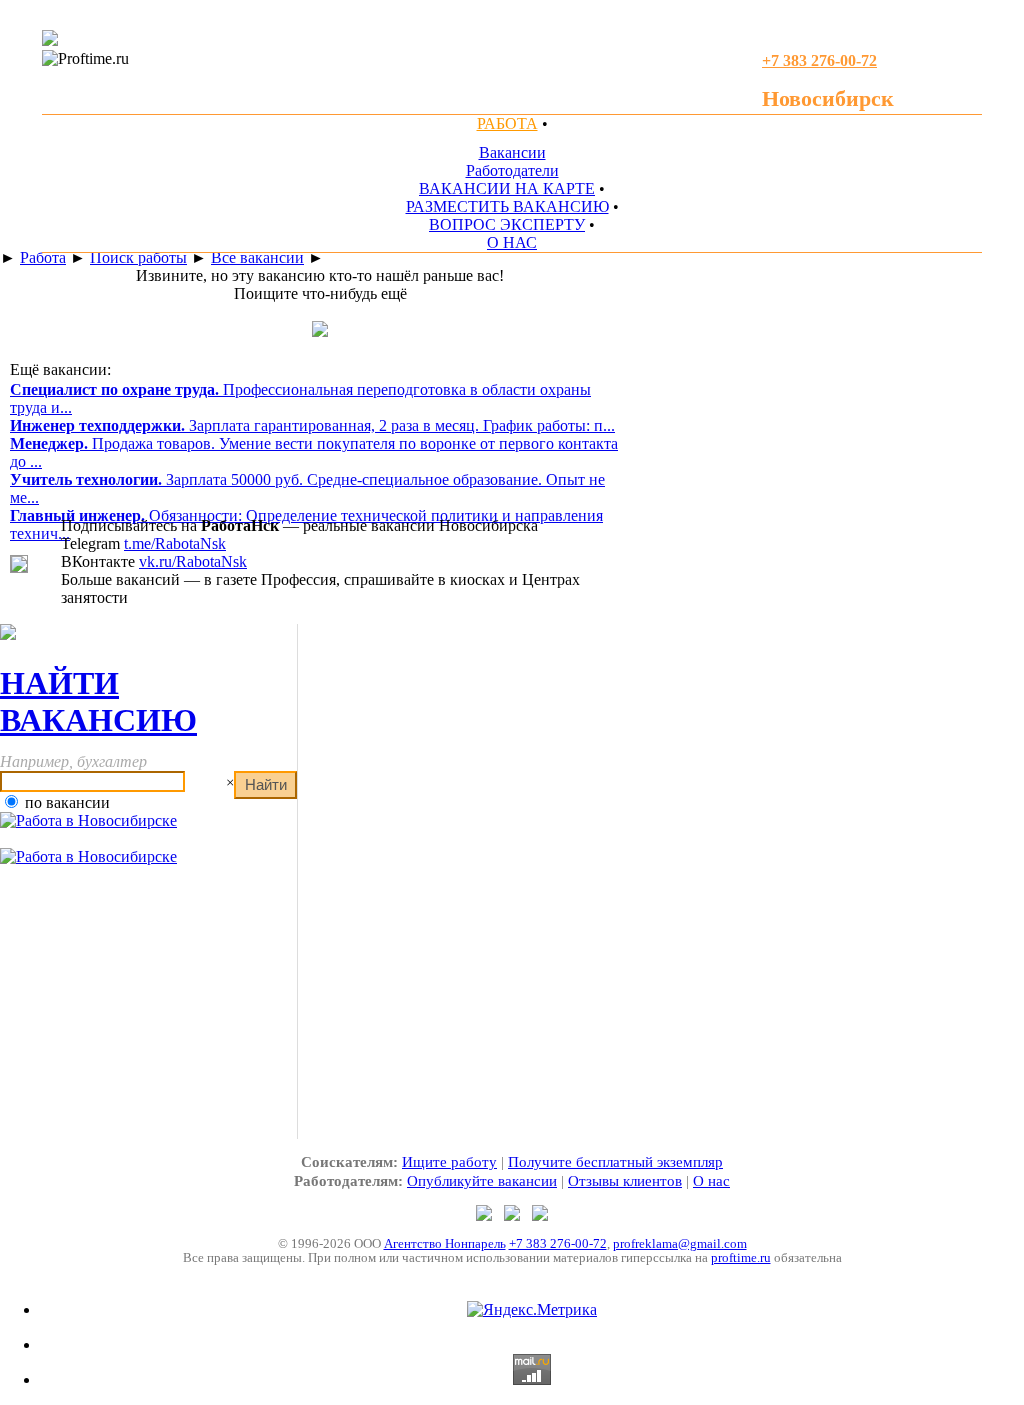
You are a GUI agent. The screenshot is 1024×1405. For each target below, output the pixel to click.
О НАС (512, 242)
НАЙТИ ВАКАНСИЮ (98, 701)
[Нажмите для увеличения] (19, 567)
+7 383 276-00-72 (558, 1243)
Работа (43, 257)
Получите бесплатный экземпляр (615, 1162)
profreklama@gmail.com (680, 1243)
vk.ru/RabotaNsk (193, 561)
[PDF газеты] (50, 40)
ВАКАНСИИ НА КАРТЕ (507, 188)
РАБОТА (507, 123)
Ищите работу (449, 1162)
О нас (711, 1181)
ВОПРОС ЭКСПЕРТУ (507, 224)
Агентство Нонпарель (445, 1243)
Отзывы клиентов (625, 1181)
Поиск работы (138, 257)
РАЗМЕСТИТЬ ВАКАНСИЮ (507, 206)
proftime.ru (741, 1257)
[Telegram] (486, 1215)
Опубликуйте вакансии (482, 1181)
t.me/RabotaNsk (175, 543)
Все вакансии (257, 257)
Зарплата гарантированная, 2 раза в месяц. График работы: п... (312, 425)
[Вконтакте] (540, 1215)
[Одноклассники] (514, 1215)
